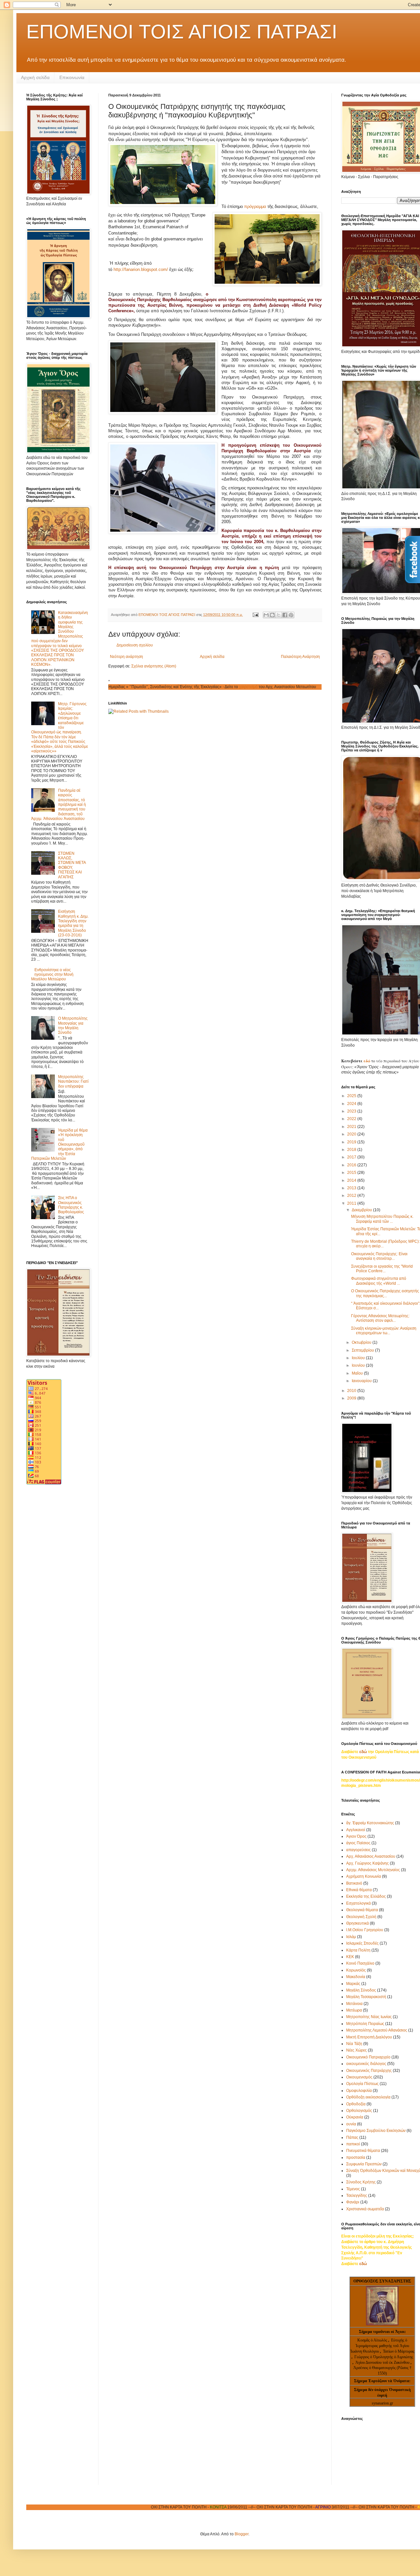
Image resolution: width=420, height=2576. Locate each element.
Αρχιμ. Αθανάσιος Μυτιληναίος (373, 1870)
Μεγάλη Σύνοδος (361, 1990)
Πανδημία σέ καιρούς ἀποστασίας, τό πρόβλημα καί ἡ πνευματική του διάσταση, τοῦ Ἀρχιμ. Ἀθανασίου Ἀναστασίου (59, 805)
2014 (352, 1180)
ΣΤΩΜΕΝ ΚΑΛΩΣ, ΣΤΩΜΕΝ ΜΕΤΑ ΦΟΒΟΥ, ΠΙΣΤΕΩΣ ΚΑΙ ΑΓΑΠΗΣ (72, 865)
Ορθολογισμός (359, 2111)
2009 (352, 1398)
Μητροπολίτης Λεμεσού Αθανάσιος (377, 2030)
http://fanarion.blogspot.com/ (141, 269)
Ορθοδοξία (356, 2104)
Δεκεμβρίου (362, 1210)
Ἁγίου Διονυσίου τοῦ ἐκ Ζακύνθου (383, 2362)
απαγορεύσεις (358, 1850)
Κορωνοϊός (356, 1970)
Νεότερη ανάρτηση (126, 657)
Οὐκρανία (355, 2117)
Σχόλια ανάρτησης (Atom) (154, 666)
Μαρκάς (353, 1984)
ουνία (351, 2124)
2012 (352, 1196)
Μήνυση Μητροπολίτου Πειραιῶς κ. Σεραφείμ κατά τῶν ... (382, 1219)
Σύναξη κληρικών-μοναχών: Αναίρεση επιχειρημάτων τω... (384, 1331)
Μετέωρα (354, 2010)
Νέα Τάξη (354, 2044)
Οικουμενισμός (359, 2077)
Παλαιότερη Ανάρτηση (300, 657)
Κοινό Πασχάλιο (360, 1963)
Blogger (241, 2534)
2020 (352, 1134)
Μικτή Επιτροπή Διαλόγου (369, 2037)
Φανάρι (353, 2202)
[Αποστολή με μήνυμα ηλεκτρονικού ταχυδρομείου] (266, 615)
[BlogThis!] (272, 615)
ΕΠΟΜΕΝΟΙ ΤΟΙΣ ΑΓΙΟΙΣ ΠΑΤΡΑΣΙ (182, 32)
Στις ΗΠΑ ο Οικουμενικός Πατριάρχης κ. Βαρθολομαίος (71, 1205)
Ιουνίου (359, 1365)
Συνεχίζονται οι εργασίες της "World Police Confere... (382, 1269)
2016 (352, 1165)
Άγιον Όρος (356, 1836)
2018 (352, 1150)
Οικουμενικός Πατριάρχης (369, 2071)
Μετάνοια (354, 2004)
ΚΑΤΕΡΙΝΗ (358, 2507)
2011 (352, 1203)
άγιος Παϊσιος (358, 1843)
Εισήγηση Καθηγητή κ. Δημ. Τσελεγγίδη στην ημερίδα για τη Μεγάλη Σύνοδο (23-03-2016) (73, 923)
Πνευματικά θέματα (363, 2151)
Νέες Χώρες (357, 2050)
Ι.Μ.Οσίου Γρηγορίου (365, 1930)
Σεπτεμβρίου (363, 1350)
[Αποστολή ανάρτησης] (255, 615)
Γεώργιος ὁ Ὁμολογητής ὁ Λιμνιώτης (384, 2357)
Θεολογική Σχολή (361, 1917)
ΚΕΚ (350, 1957)
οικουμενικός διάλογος (366, 2064)
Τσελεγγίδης (357, 2196)
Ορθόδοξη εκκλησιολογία (368, 2097)
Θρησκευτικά (357, 1923)
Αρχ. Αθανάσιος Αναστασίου (371, 1856)
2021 (352, 1127)
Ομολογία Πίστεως (362, 2084)
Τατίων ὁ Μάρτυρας (399, 2351)
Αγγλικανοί (356, 1830)
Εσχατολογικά (358, 1903)
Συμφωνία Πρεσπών (364, 2164)
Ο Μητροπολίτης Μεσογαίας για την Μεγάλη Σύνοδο (73, 1025)
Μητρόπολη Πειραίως (365, 2024)
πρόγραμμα (255, 206)
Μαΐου (358, 1373)
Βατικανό (354, 1883)
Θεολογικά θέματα (362, 1910)
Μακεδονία (356, 1977)
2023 (352, 1111)
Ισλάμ (351, 1937)
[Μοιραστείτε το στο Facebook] (285, 615)
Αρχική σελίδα (35, 77)
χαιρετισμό (180, 687)
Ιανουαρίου (362, 1381)
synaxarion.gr (382, 2403)
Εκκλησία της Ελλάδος (366, 1896)
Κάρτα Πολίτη (358, 1950)
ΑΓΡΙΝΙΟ (254, 2507)
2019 (352, 1142)
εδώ (367, 1061)
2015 (352, 1173)
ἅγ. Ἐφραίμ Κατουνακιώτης (370, 1823)
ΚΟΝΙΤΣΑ (149, 2507)
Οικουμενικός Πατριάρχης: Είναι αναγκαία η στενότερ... (379, 1256)
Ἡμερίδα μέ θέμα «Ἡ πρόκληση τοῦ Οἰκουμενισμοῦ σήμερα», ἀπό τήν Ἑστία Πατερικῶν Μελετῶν (59, 1144)
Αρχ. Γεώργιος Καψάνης (367, 1863)
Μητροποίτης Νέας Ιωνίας (369, 2017)
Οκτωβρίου (362, 1342)
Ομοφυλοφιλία (359, 2091)
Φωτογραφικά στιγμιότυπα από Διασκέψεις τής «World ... (379, 1281)
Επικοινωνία (72, 77)
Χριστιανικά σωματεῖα (365, 2209)
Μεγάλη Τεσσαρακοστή (366, 1997)
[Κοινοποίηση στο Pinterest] (291, 615)
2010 (352, 1391)
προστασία (356, 2157)
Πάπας (352, 2137)
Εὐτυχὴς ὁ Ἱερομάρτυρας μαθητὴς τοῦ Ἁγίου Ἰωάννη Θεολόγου (380, 2346)
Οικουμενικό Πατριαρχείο (368, 2057)
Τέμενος (353, 2189)
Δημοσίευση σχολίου (135, 645)
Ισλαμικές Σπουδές (362, 1943)
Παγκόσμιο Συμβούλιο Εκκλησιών (376, 2131)
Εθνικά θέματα (359, 1890)
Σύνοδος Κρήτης (361, 2182)
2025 (352, 1096)
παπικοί (353, 2144)
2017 (352, 1157)
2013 (352, 1188)
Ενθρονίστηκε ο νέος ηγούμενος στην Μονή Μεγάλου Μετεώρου (52, 975)
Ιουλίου (359, 1358)
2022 (352, 1119)
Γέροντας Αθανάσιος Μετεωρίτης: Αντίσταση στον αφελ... (380, 1318)
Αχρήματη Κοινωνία (364, 1876)
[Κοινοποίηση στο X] (279, 615)
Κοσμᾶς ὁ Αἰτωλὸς (372, 2340)
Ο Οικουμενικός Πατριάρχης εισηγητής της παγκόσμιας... (385, 1293)
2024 (352, 1104)
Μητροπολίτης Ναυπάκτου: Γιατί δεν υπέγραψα (73, 1082)
